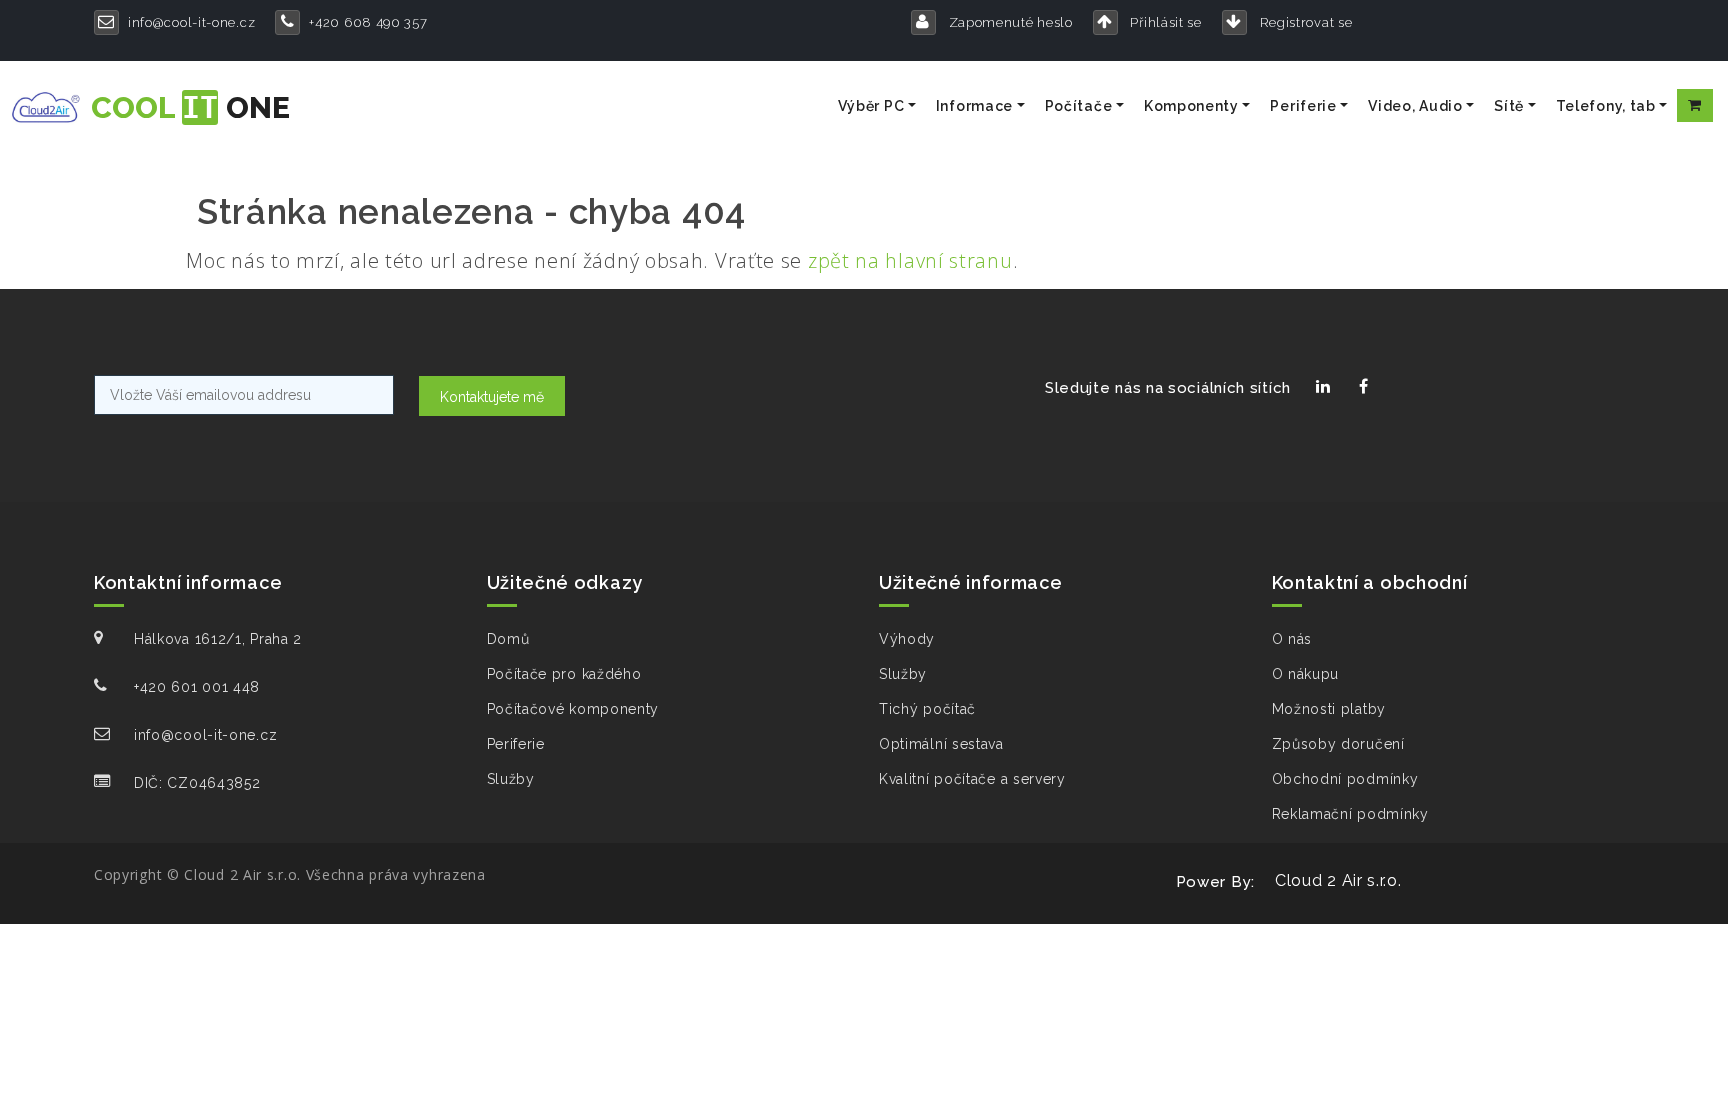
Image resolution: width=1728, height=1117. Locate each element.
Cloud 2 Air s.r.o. (1338, 880)
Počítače (1079, 106)
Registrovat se (1304, 22)
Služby (511, 779)
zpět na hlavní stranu (910, 260)
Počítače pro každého (564, 674)
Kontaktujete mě (492, 397)
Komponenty (1191, 106)
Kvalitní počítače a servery (972, 779)
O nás (1292, 639)
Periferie (1303, 106)
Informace (974, 106)
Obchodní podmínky (1345, 779)
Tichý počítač (927, 709)
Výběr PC (871, 106)
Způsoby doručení (1338, 744)
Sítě (1509, 106)
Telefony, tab (1606, 106)
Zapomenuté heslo (1009, 22)
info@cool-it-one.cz (191, 22)
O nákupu (1306, 674)
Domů (508, 639)
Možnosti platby (1329, 709)
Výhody (907, 639)
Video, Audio (1415, 106)
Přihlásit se (1164, 22)
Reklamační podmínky (1350, 814)
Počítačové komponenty (573, 709)
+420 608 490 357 (368, 22)
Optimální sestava (941, 744)
